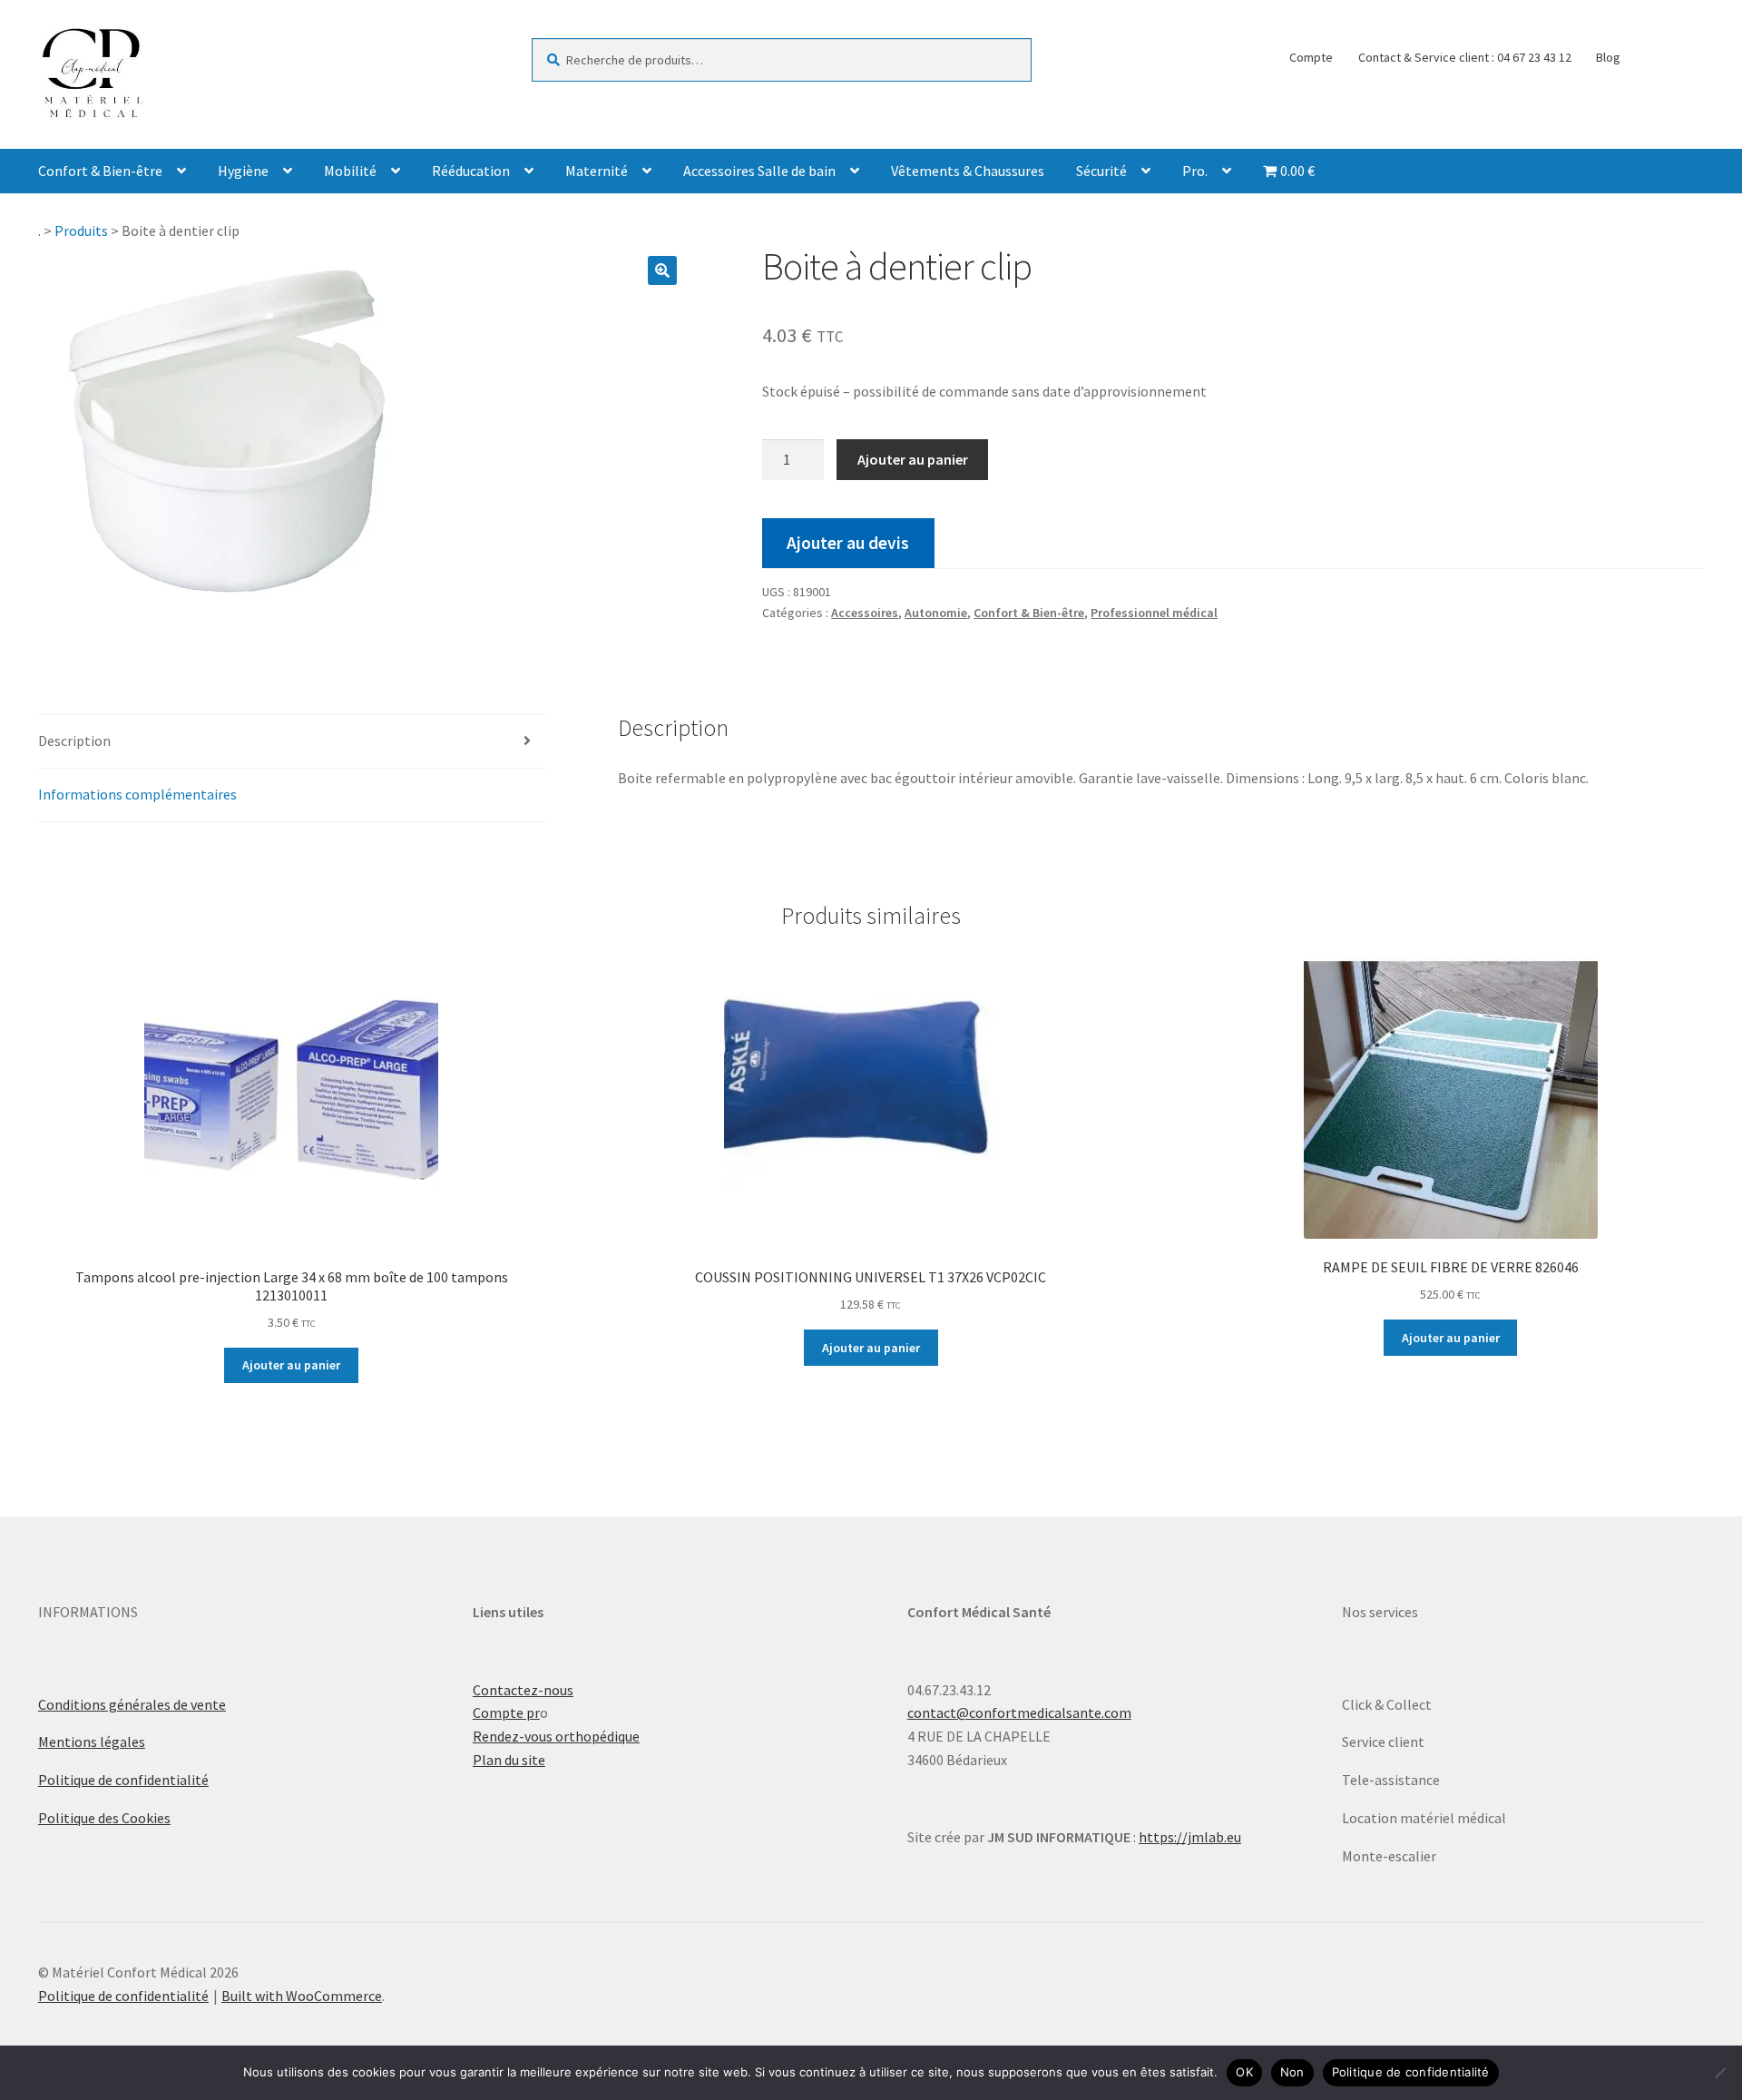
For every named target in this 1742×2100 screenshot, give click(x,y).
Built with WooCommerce (302, 1996)
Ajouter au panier (913, 459)
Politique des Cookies (104, 1818)
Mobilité (350, 171)
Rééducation (471, 171)
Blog (1608, 57)
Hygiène (243, 171)
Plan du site (509, 1760)
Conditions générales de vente (132, 1704)
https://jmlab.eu (1190, 1837)
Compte (1311, 57)
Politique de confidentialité (123, 1780)
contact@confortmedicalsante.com (1019, 1712)
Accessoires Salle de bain (759, 171)
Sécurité (1101, 171)
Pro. (1195, 171)
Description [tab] (74, 741)
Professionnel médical (1154, 613)
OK (1244, 2072)
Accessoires (865, 613)
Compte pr (506, 1712)
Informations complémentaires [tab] (137, 794)
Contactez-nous (523, 1690)
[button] (662, 270)
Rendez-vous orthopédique (556, 1736)
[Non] (1719, 2073)
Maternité (597, 171)
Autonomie (936, 613)
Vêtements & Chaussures (968, 171)
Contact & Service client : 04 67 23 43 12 (1465, 57)
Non (1292, 2072)
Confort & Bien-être (100, 171)
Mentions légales (92, 1742)
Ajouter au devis (848, 543)
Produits (81, 231)
